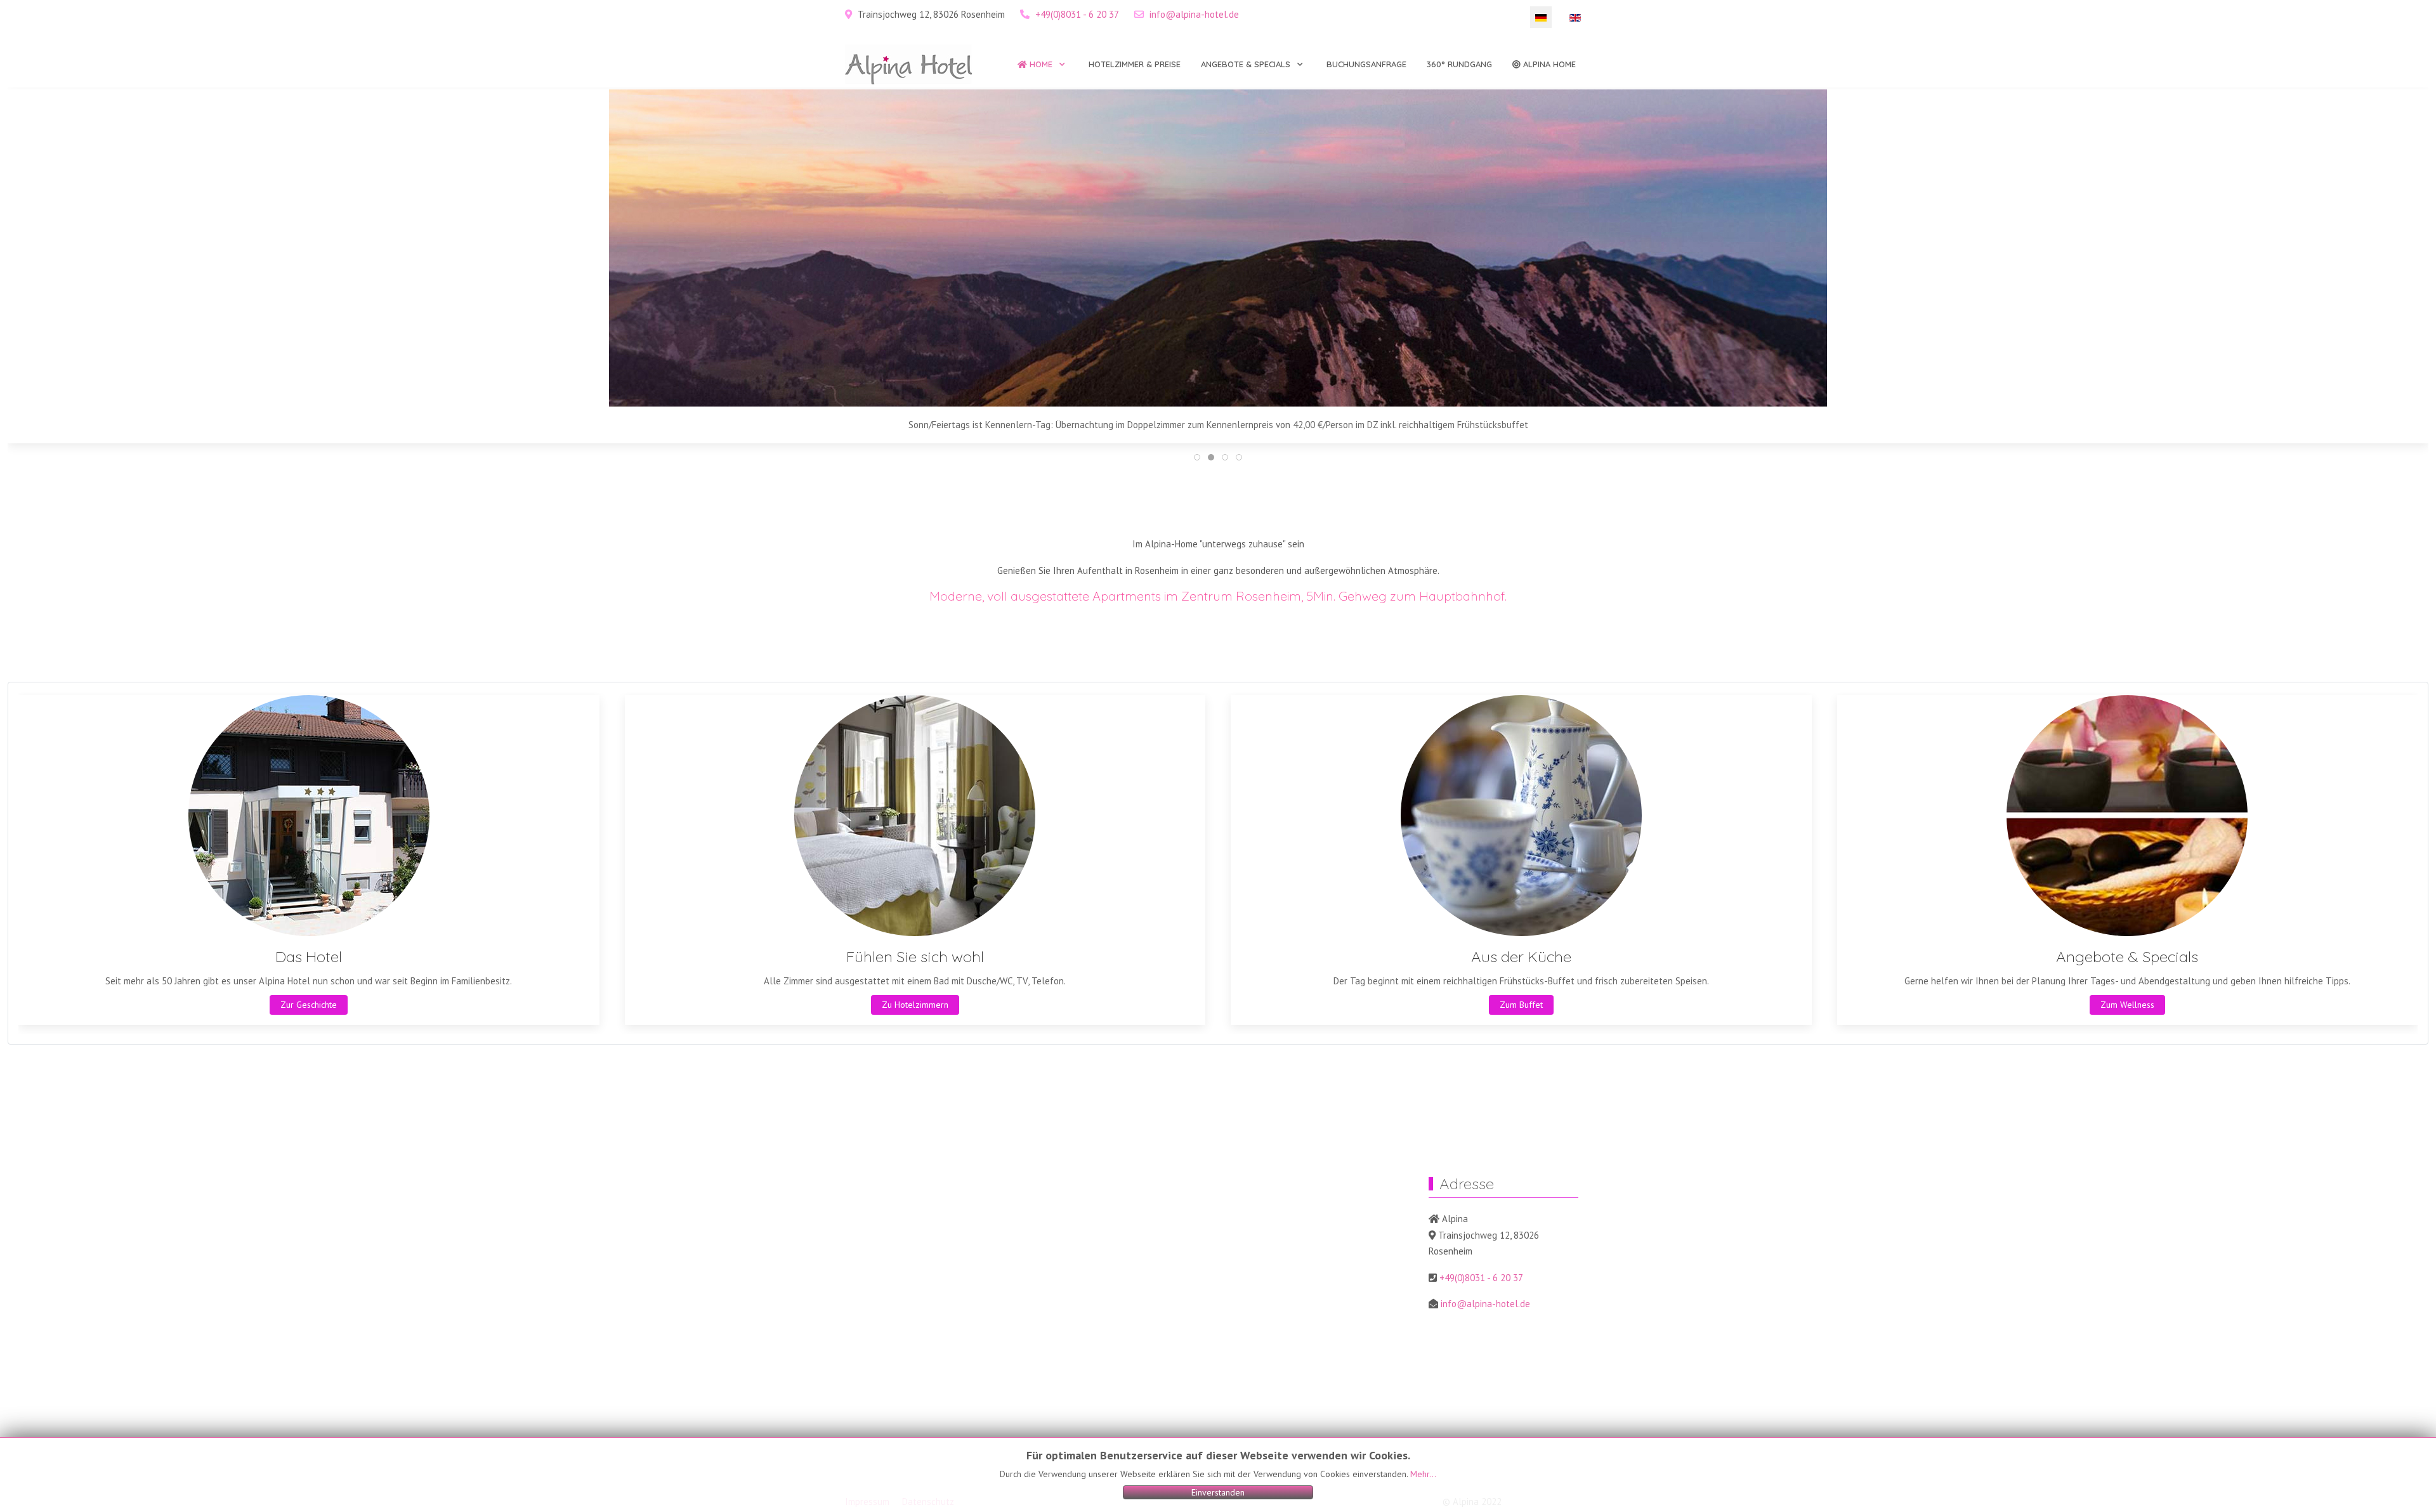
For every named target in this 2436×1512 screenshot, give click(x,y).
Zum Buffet (1521, 1005)
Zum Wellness (2127, 1005)
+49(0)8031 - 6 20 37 (1077, 14)
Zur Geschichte (309, 1005)
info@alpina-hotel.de (1194, 14)
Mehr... (1423, 1474)
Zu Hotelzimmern (915, 1005)
